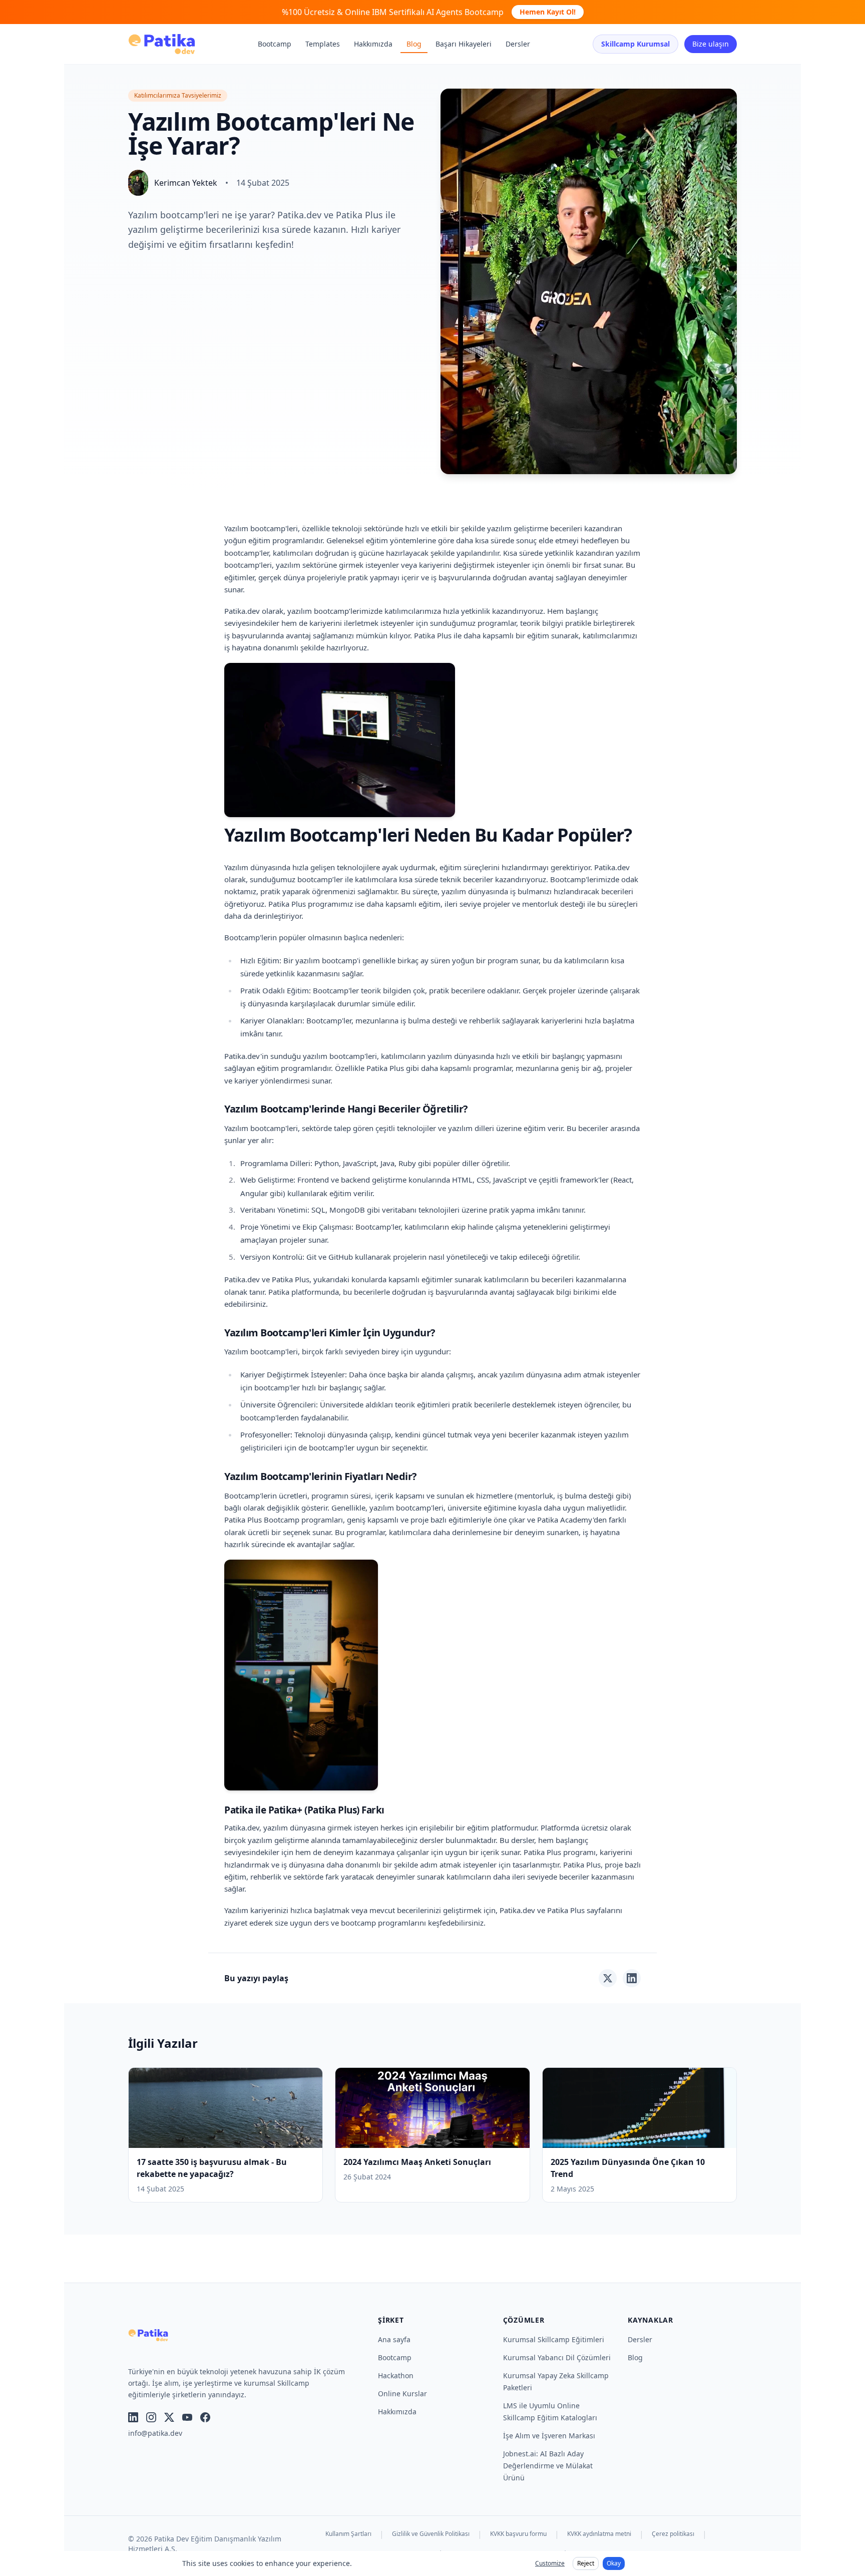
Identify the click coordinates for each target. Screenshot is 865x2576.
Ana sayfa (394, 2339)
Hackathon (396, 2375)
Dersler (518, 44)
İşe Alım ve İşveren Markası (549, 2436)
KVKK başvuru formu (518, 2534)
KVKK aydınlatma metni (599, 2534)
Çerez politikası (673, 2534)
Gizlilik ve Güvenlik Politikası (431, 2534)
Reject (586, 2563)
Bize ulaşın (711, 44)
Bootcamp (275, 44)
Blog (414, 44)
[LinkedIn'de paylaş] (632, 1978)
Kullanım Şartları (348, 2534)
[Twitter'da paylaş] (608, 1978)
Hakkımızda (373, 44)
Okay (614, 2563)
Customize (550, 2563)
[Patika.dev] (162, 44)
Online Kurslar (402, 2394)
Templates (323, 44)
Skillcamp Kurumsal (635, 44)
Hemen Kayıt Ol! (548, 12)
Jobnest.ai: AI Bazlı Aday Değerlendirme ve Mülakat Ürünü (548, 2466)
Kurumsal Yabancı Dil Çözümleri (557, 2357)
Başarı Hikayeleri (464, 44)
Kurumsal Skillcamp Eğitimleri (554, 2339)
